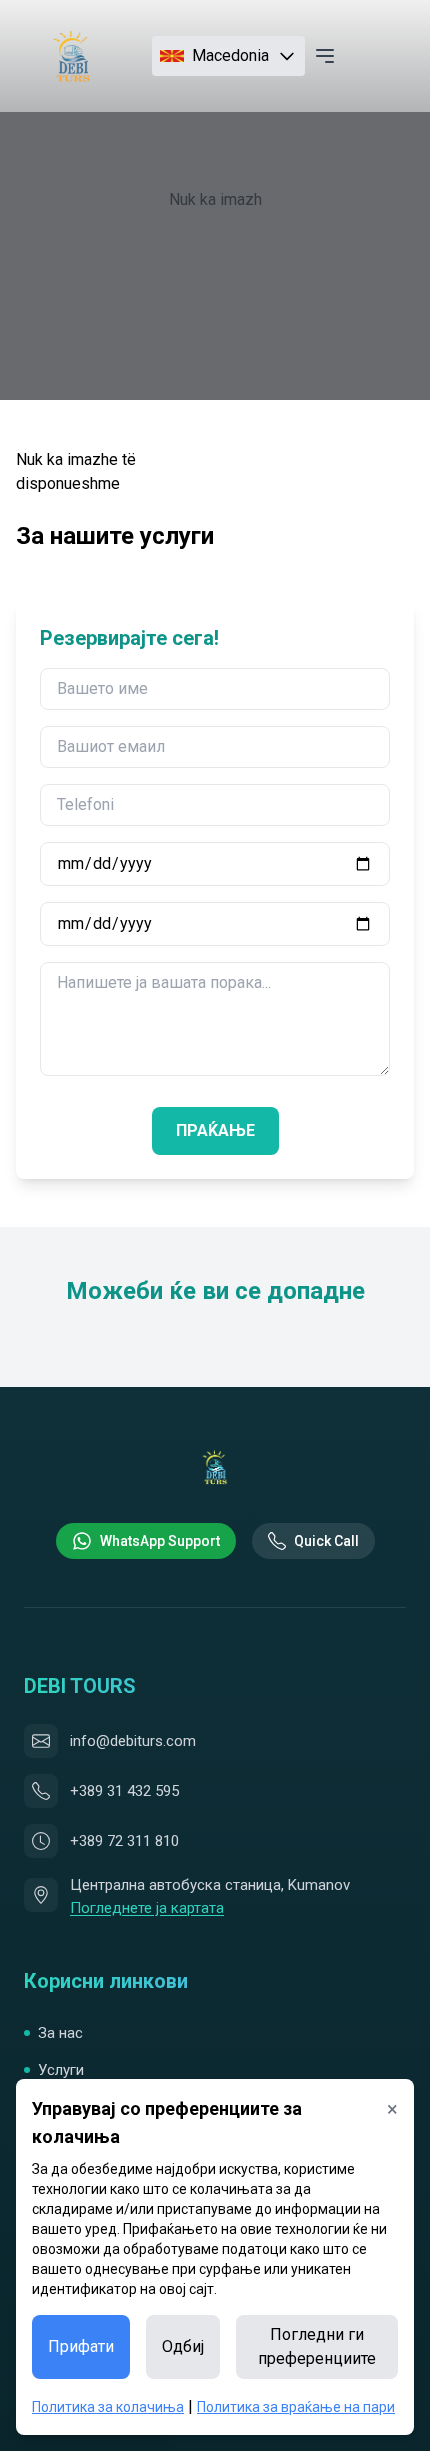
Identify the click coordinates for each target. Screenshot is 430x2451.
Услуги (61, 2070)
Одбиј (183, 2346)
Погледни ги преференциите (317, 2346)
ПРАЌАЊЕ (215, 1130)
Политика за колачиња (108, 2407)
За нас (60, 2033)
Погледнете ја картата (147, 1908)
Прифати (81, 2346)
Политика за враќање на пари (296, 2407)
